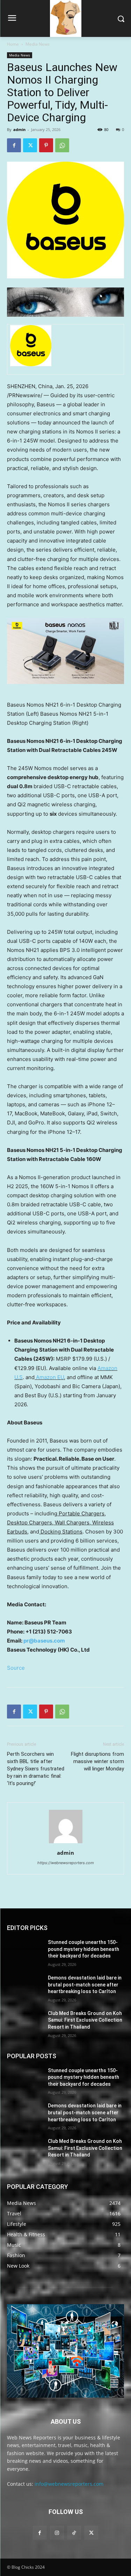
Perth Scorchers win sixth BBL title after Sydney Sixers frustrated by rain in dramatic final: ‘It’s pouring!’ (36, 1769)
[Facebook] (14, 145)
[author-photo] (66, 1843)
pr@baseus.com (44, 1641)
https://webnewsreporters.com (66, 1863)
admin (19, 129)
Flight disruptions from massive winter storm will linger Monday (97, 1761)
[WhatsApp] (62, 145)
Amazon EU (49, 1377)
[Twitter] (30, 145)
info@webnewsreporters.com (69, 2484)
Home (13, 44)
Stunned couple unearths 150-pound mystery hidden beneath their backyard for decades (83, 1949)
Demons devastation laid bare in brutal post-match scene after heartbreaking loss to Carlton (85, 1985)
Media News (38, 44)
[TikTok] (74, 2533)
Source (16, 1668)
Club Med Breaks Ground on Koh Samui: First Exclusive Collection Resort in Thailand (85, 2020)
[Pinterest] (46, 145)
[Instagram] (57, 2533)
